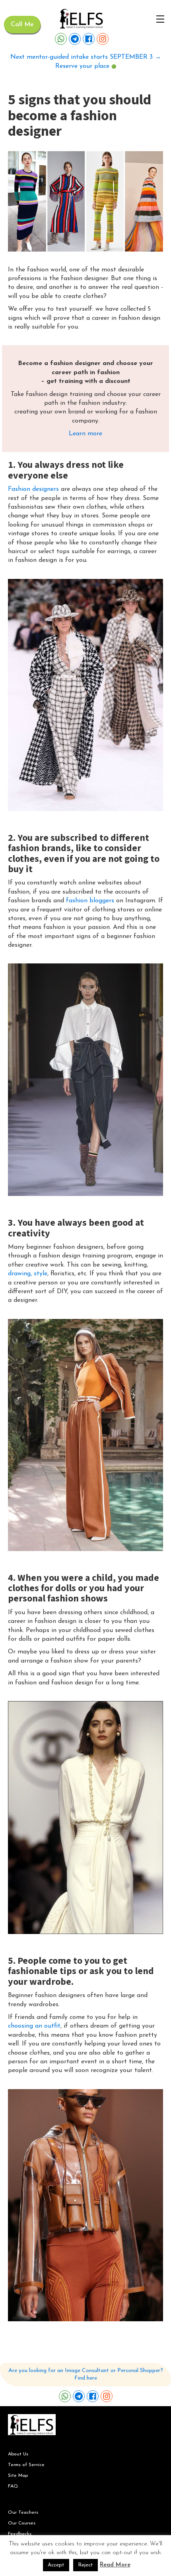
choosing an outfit (34, 2026)
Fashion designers (33, 489)
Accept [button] (56, 2565)
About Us (18, 2454)
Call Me (22, 25)
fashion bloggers (90, 901)
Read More (115, 2565)
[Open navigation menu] (160, 19)
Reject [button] (85, 2565)
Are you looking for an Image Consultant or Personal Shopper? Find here (86, 2375)
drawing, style (28, 1274)
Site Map (18, 2476)
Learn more (85, 434)
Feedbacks (20, 2534)
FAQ (13, 2486)
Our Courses (22, 2523)
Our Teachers (23, 2513)
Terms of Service (26, 2465)
